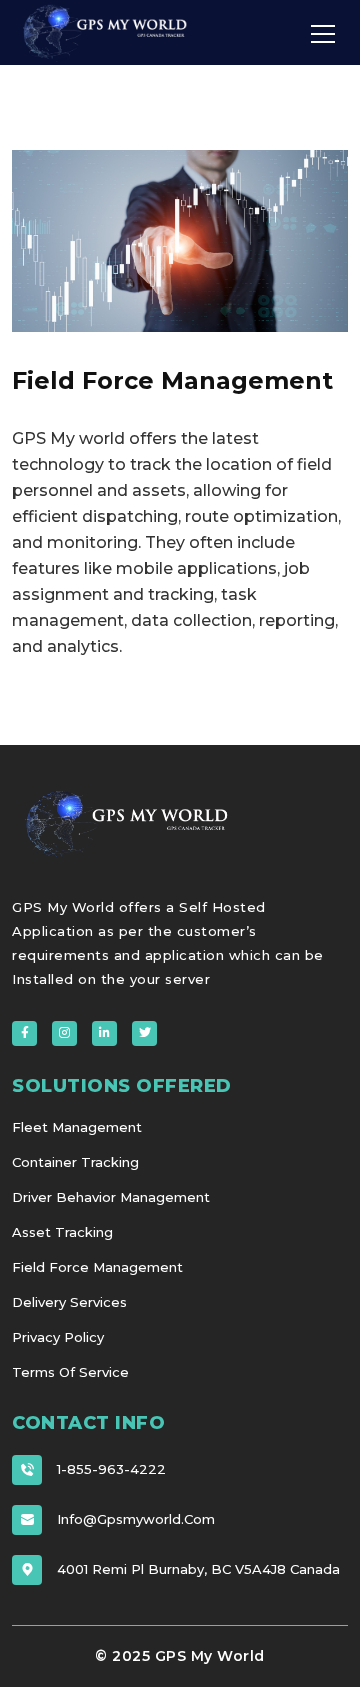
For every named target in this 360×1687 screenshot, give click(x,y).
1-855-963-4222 (111, 1469)
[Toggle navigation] (323, 33)
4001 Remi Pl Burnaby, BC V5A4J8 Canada (198, 1569)
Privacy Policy (58, 1337)
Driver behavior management (111, 1197)
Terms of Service (70, 1372)
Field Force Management (97, 1267)
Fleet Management (77, 1127)
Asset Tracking (62, 1232)
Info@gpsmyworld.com (136, 1519)
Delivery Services (69, 1302)
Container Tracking (75, 1162)
